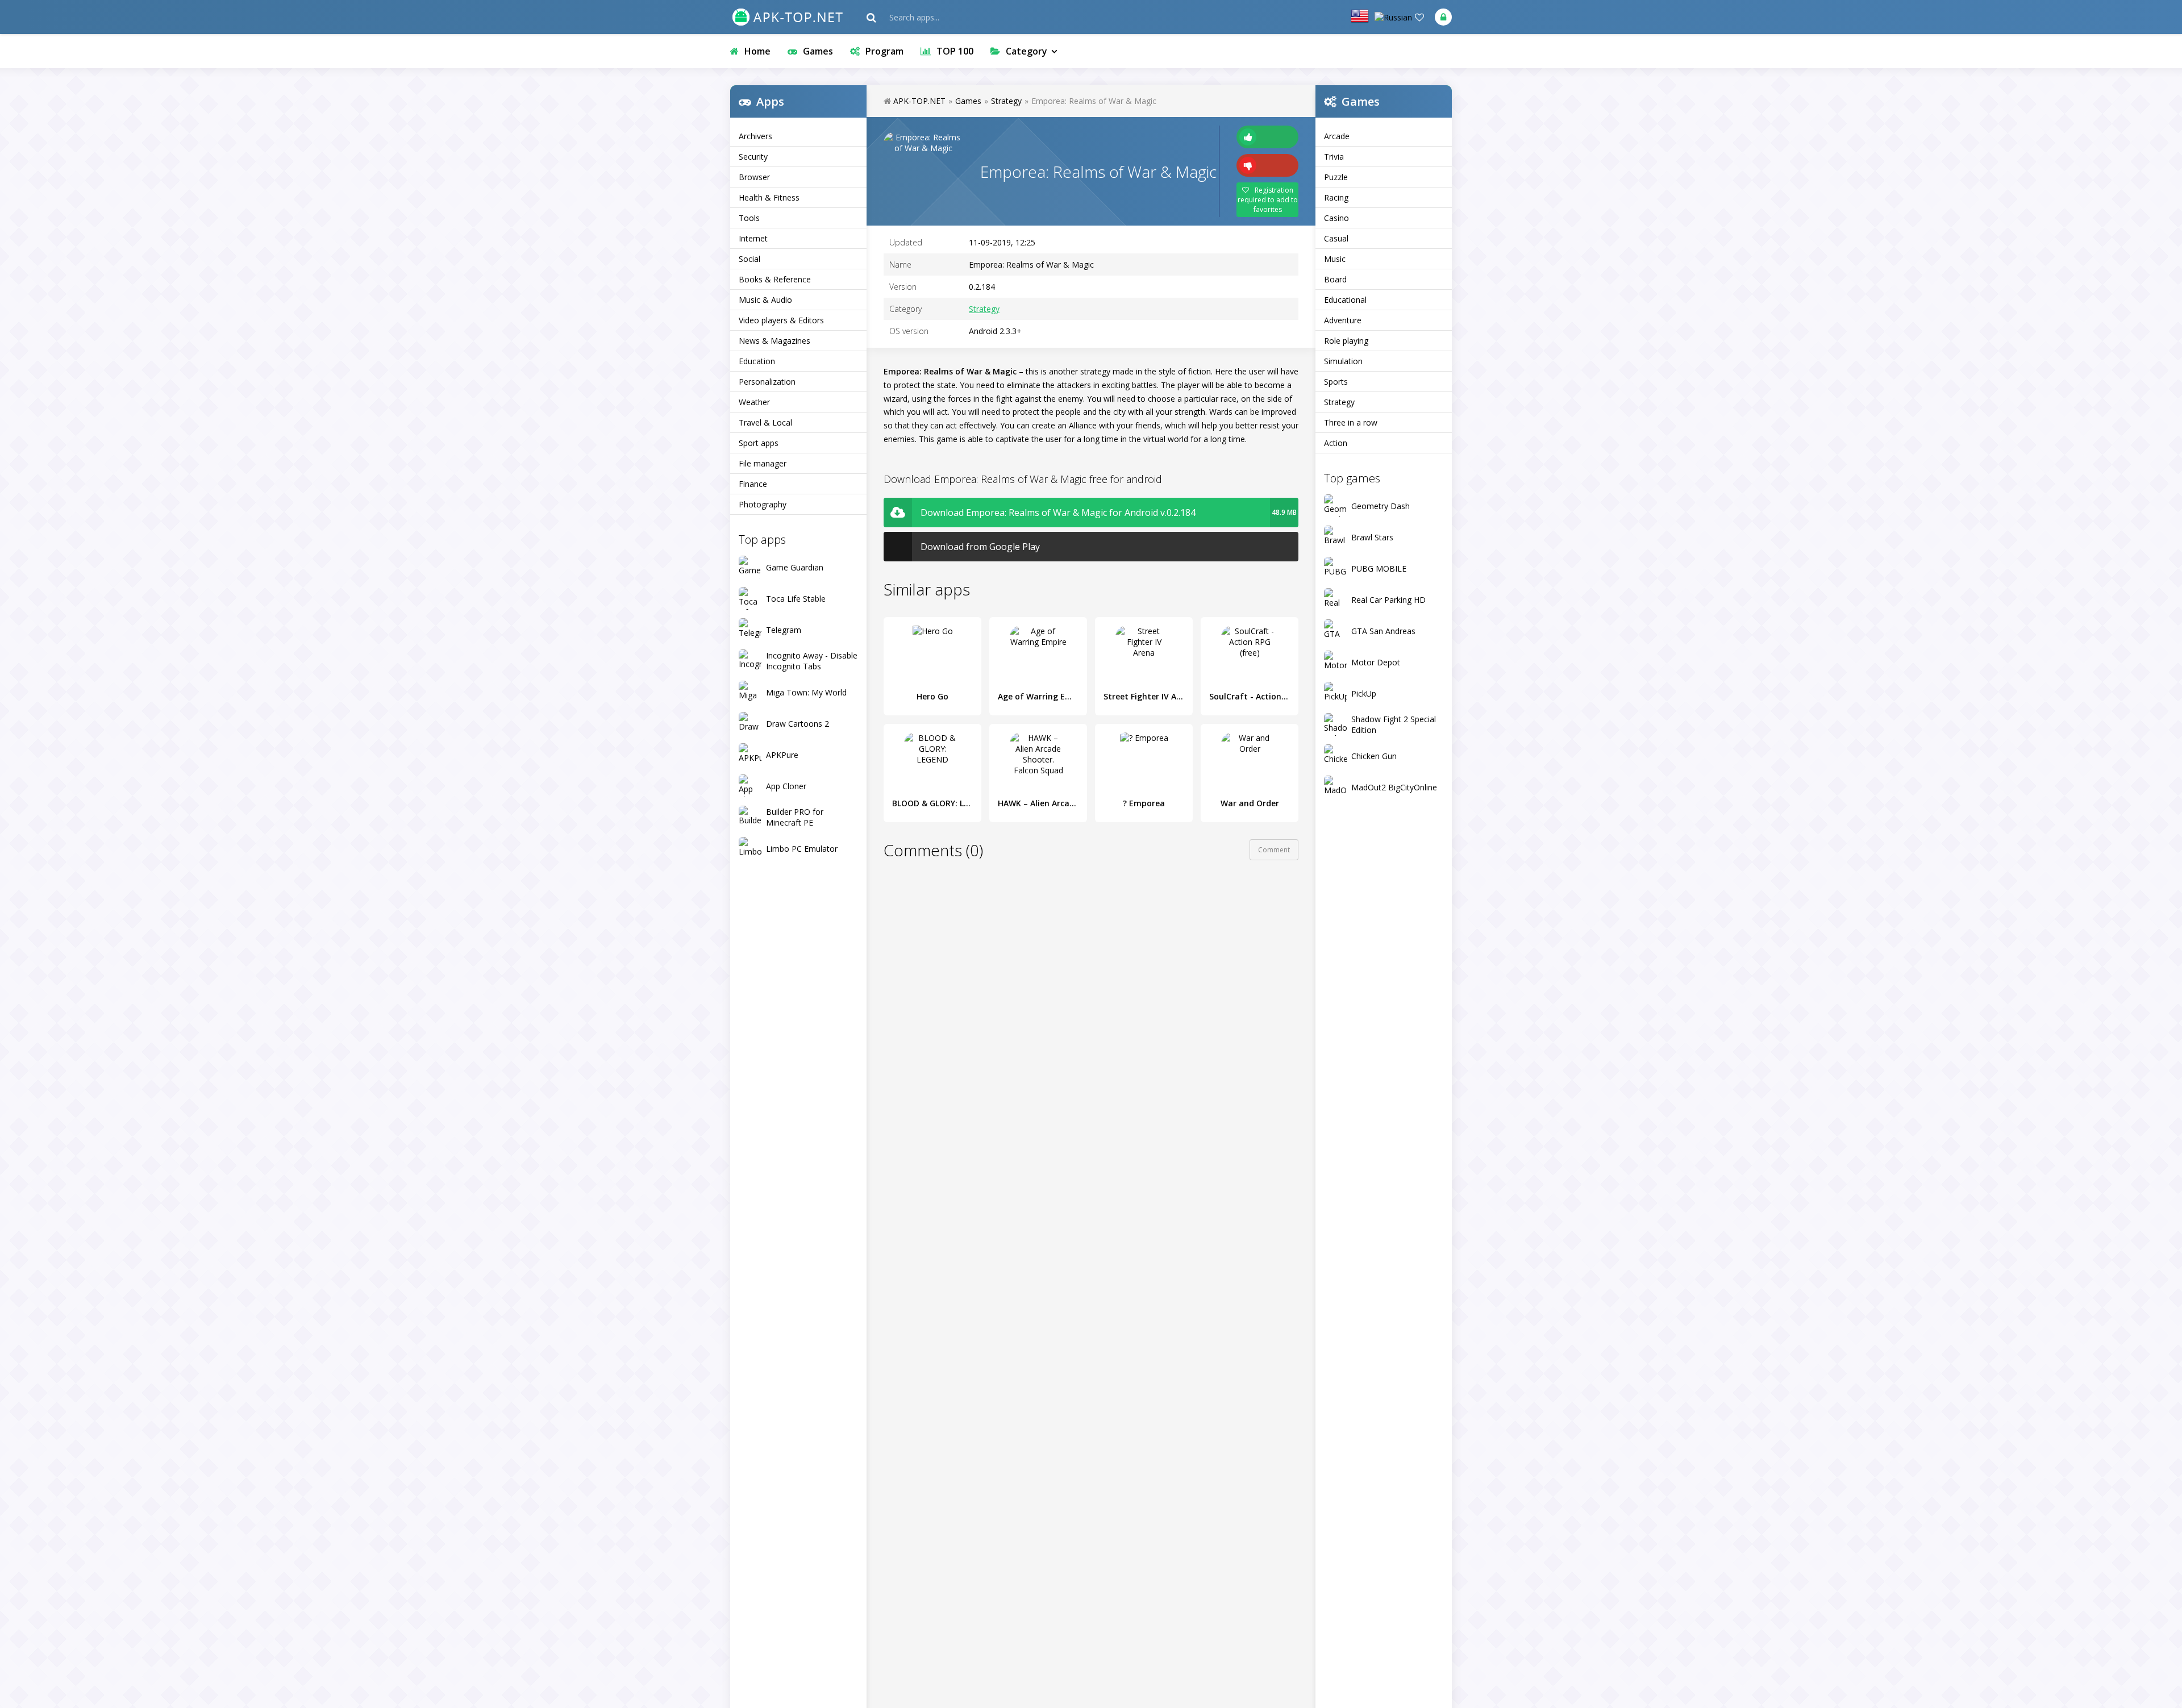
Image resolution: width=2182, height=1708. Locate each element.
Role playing (1346, 341)
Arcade (1337, 136)
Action (1336, 443)
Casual (1336, 238)
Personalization (767, 382)
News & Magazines (774, 341)
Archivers (755, 136)
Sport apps (759, 443)
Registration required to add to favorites (1268, 200)
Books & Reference (775, 279)
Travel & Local (765, 422)
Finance (753, 484)
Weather (754, 402)
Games (818, 51)
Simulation (1343, 361)
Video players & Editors (781, 320)
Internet (753, 238)
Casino (1336, 218)
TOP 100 (955, 51)
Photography (763, 504)
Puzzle (1336, 177)
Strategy (1339, 402)
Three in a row (1351, 422)
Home (757, 51)
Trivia (1334, 157)
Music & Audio (765, 300)
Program (884, 51)
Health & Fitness (769, 197)
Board (1335, 279)
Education (757, 361)
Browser (754, 177)
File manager (763, 463)
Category (1027, 51)
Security (753, 157)
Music (1335, 259)
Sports (1336, 382)
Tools (749, 218)
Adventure (1343, 320)
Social (749, 259)
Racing (1336, 197)
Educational (1345, 300)
